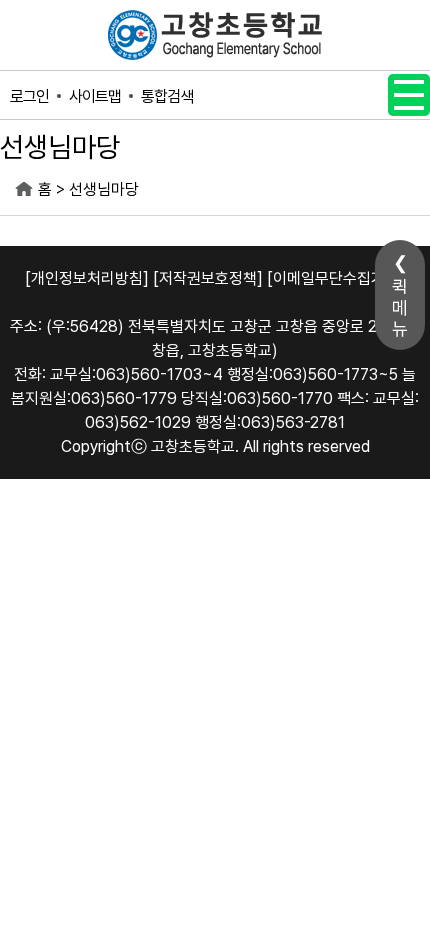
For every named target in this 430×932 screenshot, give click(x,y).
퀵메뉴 (400, 307)
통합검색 (167, 96)
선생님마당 (104, 189)
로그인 (29, 96)
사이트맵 (95, 96)
